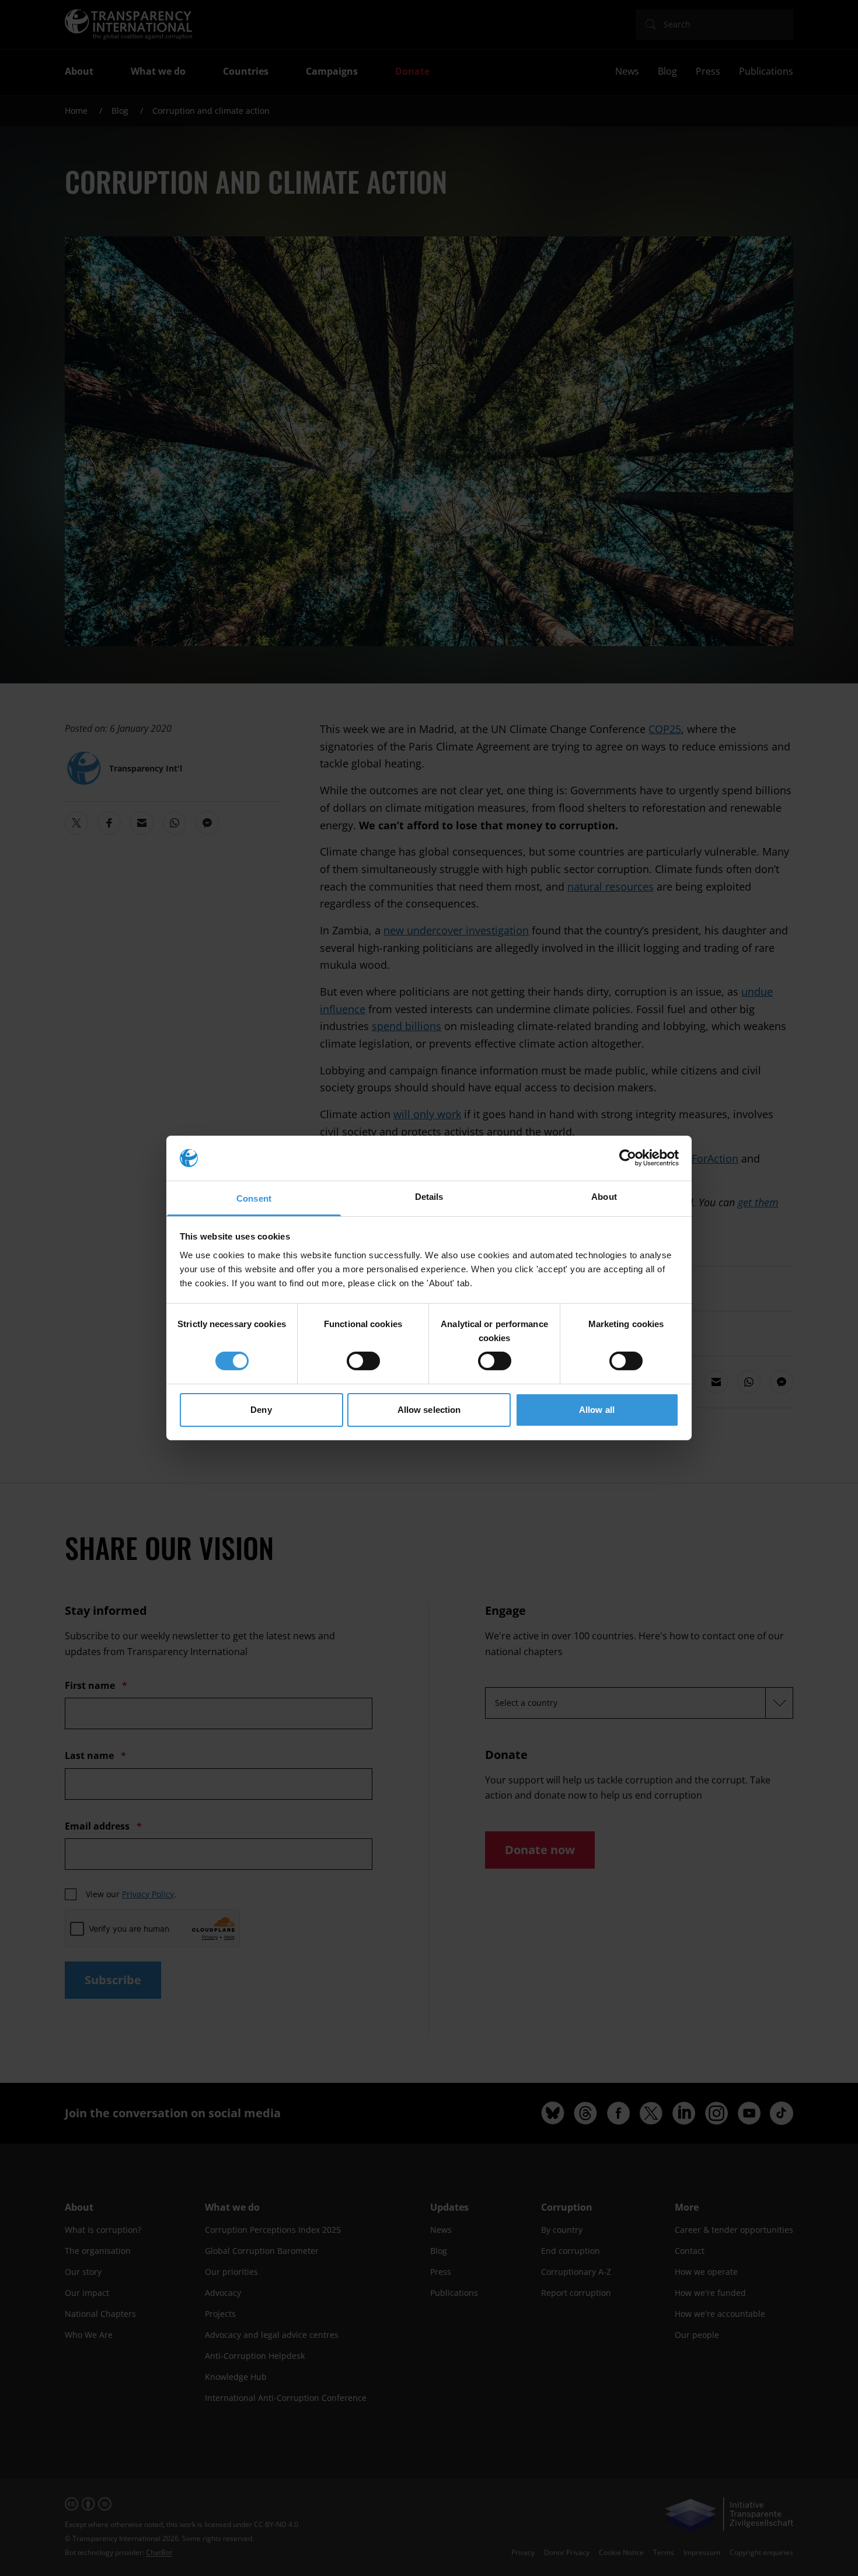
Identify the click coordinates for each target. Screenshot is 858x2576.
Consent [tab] (254, 1198)
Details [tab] (429, 1197)
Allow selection (429, 1410)
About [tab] (604, 1197)
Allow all (597, 1410)
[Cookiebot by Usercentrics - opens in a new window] (628, 1158)
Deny (261, 1410)
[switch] (363, 1361)
